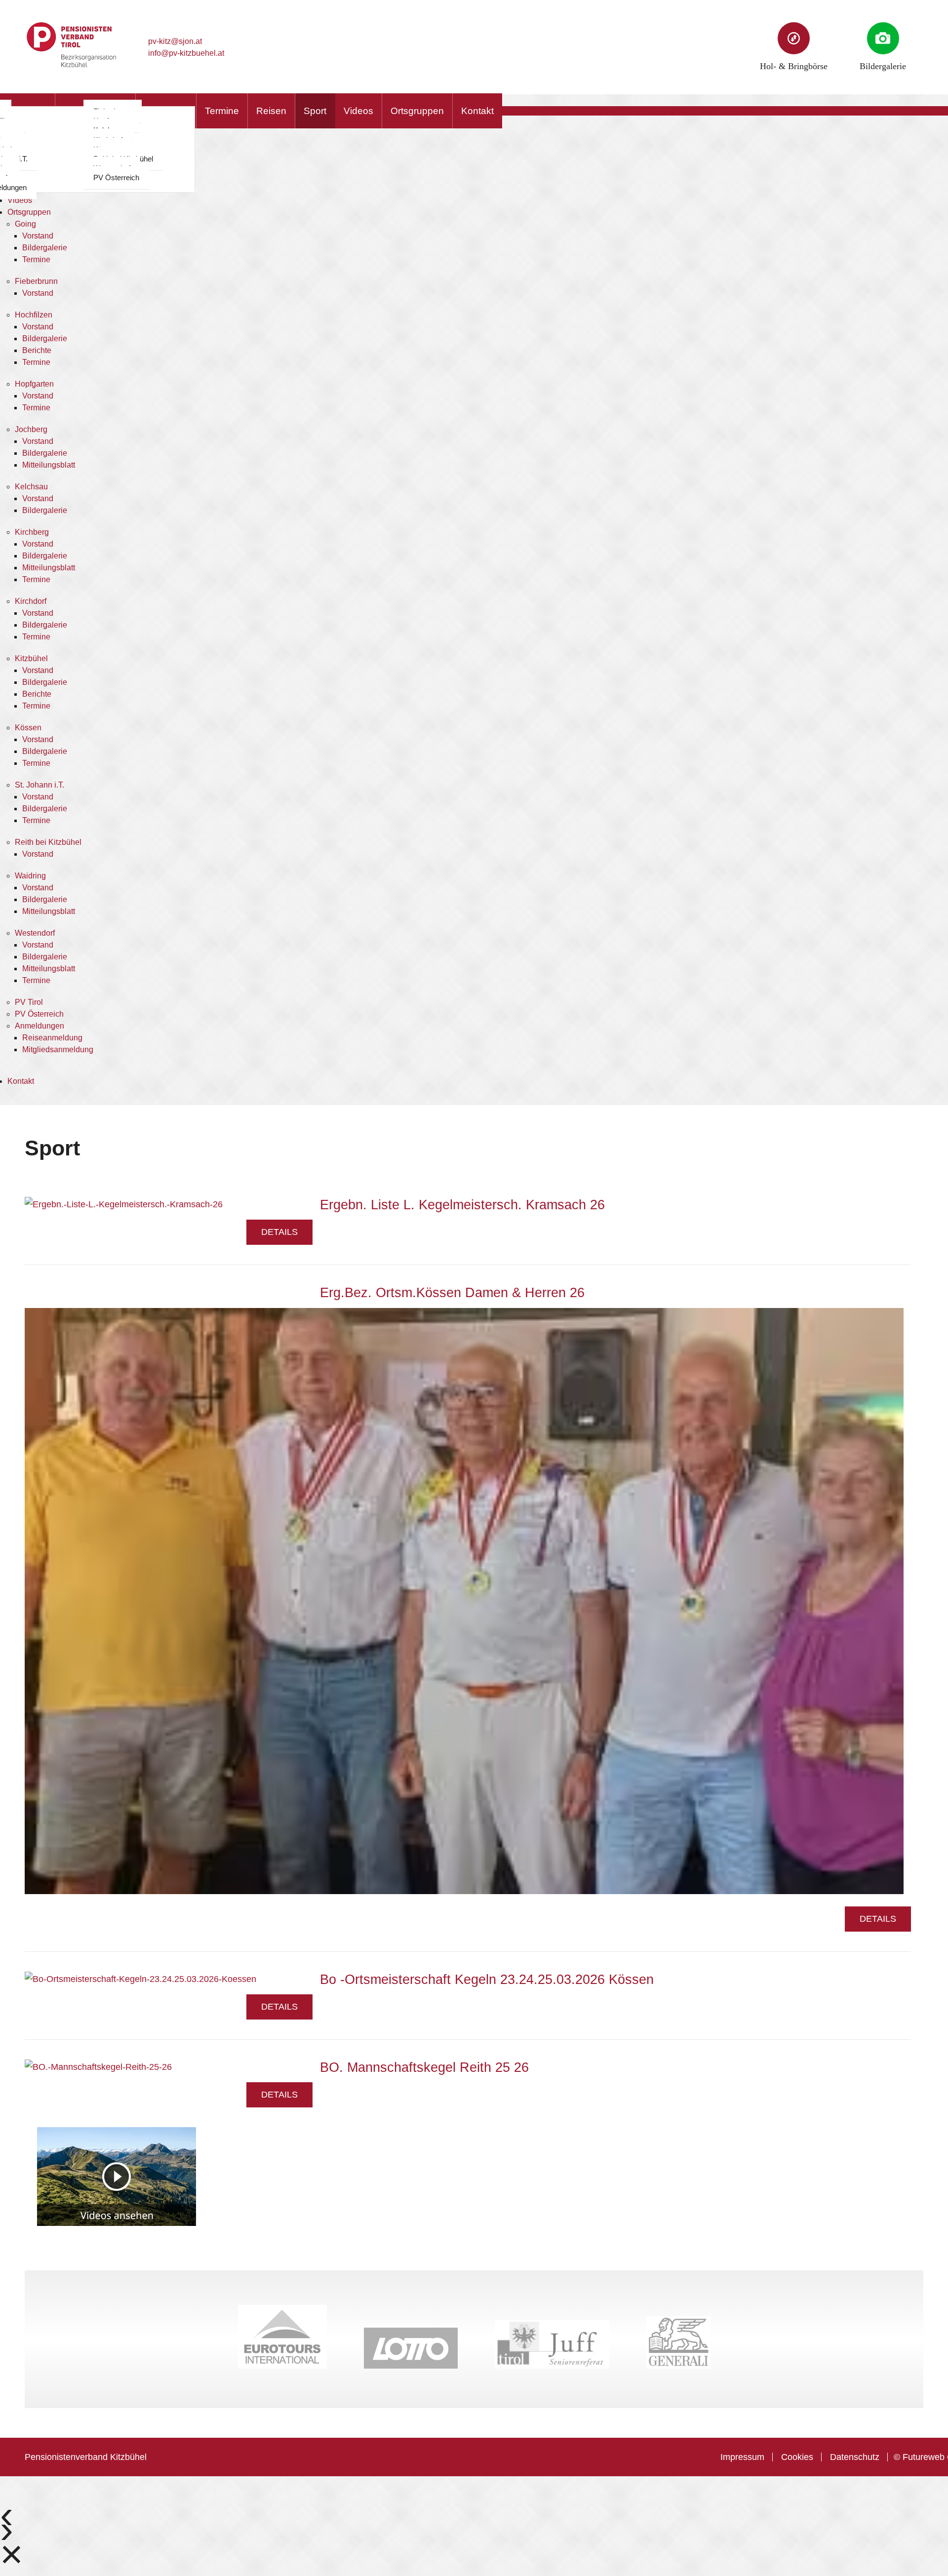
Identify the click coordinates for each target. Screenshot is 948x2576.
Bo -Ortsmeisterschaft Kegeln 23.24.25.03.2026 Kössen (487, 1980)
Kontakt (477, 111)
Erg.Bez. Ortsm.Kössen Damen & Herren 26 (452, 1293)
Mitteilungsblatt (49, 465)
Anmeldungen (39, 1026)
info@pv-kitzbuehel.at (186, 53)
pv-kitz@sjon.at (175, 41)
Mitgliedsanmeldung (58, 1050)
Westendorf (35, 933)
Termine (222, 111)
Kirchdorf (31, 601)
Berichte (37, 350)
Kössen (28, 728)
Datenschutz (855, 2457)
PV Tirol (29, 1002)
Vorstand (38, 236)
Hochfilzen (34, 315)
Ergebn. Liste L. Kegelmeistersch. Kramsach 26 (462, 1205)
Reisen (271, 111)
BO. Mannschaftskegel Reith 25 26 (424, 2067)
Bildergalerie (45, 248)
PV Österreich (116, 178)
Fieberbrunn (36, 281)
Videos (358, 111)
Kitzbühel (31, 658)
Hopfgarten (34, 384)
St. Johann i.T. (39, 785)
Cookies (797, 2457)
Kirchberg (32, 532)
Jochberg (31, 429)
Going (25, 224)
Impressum (742, 2457)
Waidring (30, 876)
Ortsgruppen (417, 111)
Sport (315, 111)
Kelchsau (31, 487)
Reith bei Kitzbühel (48, 842)
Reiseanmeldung (52, 1038)
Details (279, 1232)
